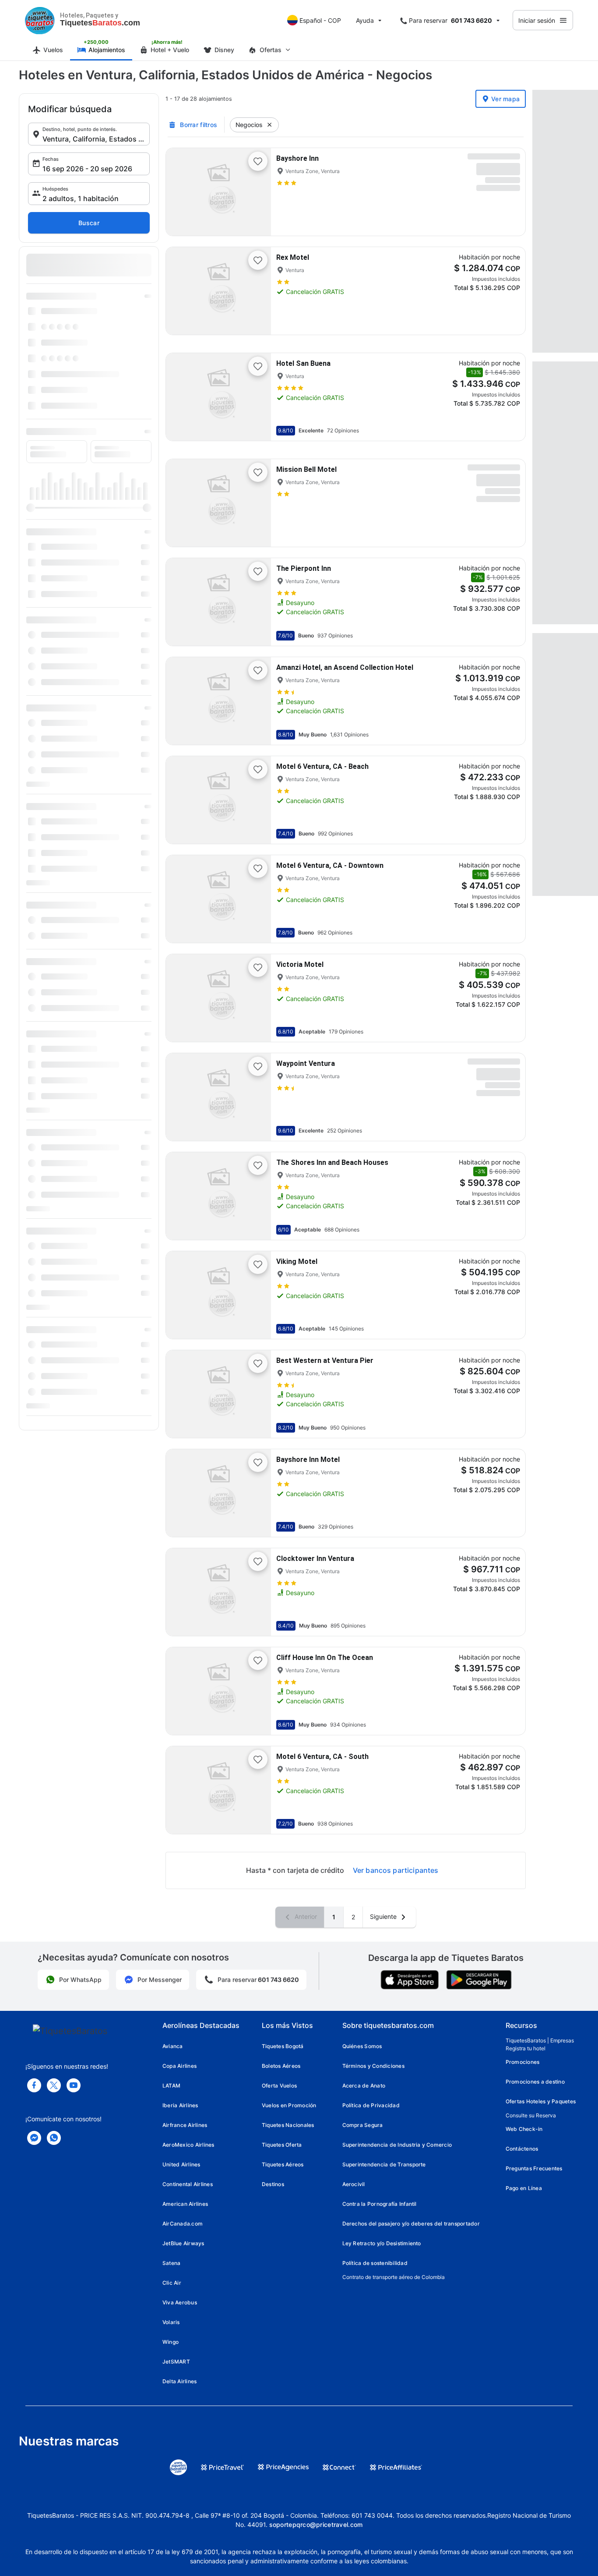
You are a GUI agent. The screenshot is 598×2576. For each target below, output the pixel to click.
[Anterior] (180, 192)
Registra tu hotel (526, 2048)
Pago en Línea (524, 2188)
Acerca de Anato (364, 2086)
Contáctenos (522, 2149)
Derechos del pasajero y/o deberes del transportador (411, 2224)
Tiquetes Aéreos (283, 2164)
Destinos (273, 2184)
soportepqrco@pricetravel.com (316, 2525)
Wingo (171, 2342)
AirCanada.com (183, 2224)
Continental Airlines (188, 2184)
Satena (171, 2263)
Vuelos (53, 50)
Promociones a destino (535, 2082)
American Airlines (185, 2204)
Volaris (171, 2322)
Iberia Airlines (180, 2105)
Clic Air (172, 2283)
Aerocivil (354, 2184)
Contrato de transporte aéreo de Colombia (394, 2277)
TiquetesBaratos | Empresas (540, 2040)
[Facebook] (34, 2085)
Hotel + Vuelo (170, 50)
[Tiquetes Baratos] (40, 20)
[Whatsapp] (54, 2138)
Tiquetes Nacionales (288, 2125)
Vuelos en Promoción (289, 2105)
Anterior (305, 1916)
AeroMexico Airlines (188, 2145)
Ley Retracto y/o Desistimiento (382, 2243)
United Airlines (181, 2164)
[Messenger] (34, 2138)
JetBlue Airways (183, 2243)
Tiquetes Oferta (282, 2145)
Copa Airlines (179, 2066)
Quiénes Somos (362, 2046)
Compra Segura (363, 2125)
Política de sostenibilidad (375, 2263)
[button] (89, 134)
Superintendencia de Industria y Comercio (397, 2145)
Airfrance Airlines (185, 2125)
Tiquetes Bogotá (283, 2046)
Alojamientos (107, 50)
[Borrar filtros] (270, 125)
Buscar (89, 223)
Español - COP (320, 20)
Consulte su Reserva (531, 2115)
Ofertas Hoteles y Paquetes (541, 2101)
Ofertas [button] (271, 50)
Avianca (173, 2046)
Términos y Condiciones (373, 2066)
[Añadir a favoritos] (258, 161)
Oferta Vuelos (279, 2086)
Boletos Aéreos (281, 2066)
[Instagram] (74, 2085)
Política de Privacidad (371, 2105)
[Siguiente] (257, 192)
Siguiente (384, 1916)
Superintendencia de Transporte (384, 2164)
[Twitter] (54, 2085)
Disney (224, 50)
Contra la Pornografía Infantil (380, 2204)
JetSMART (176, 2362)
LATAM (171, 2086)
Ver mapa (505, 99)
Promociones (523, 2062)
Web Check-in (524, 2129)
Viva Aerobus (180, 2302)
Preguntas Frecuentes (534, 2168)
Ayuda (365, 20)
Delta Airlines (179, 2381)
